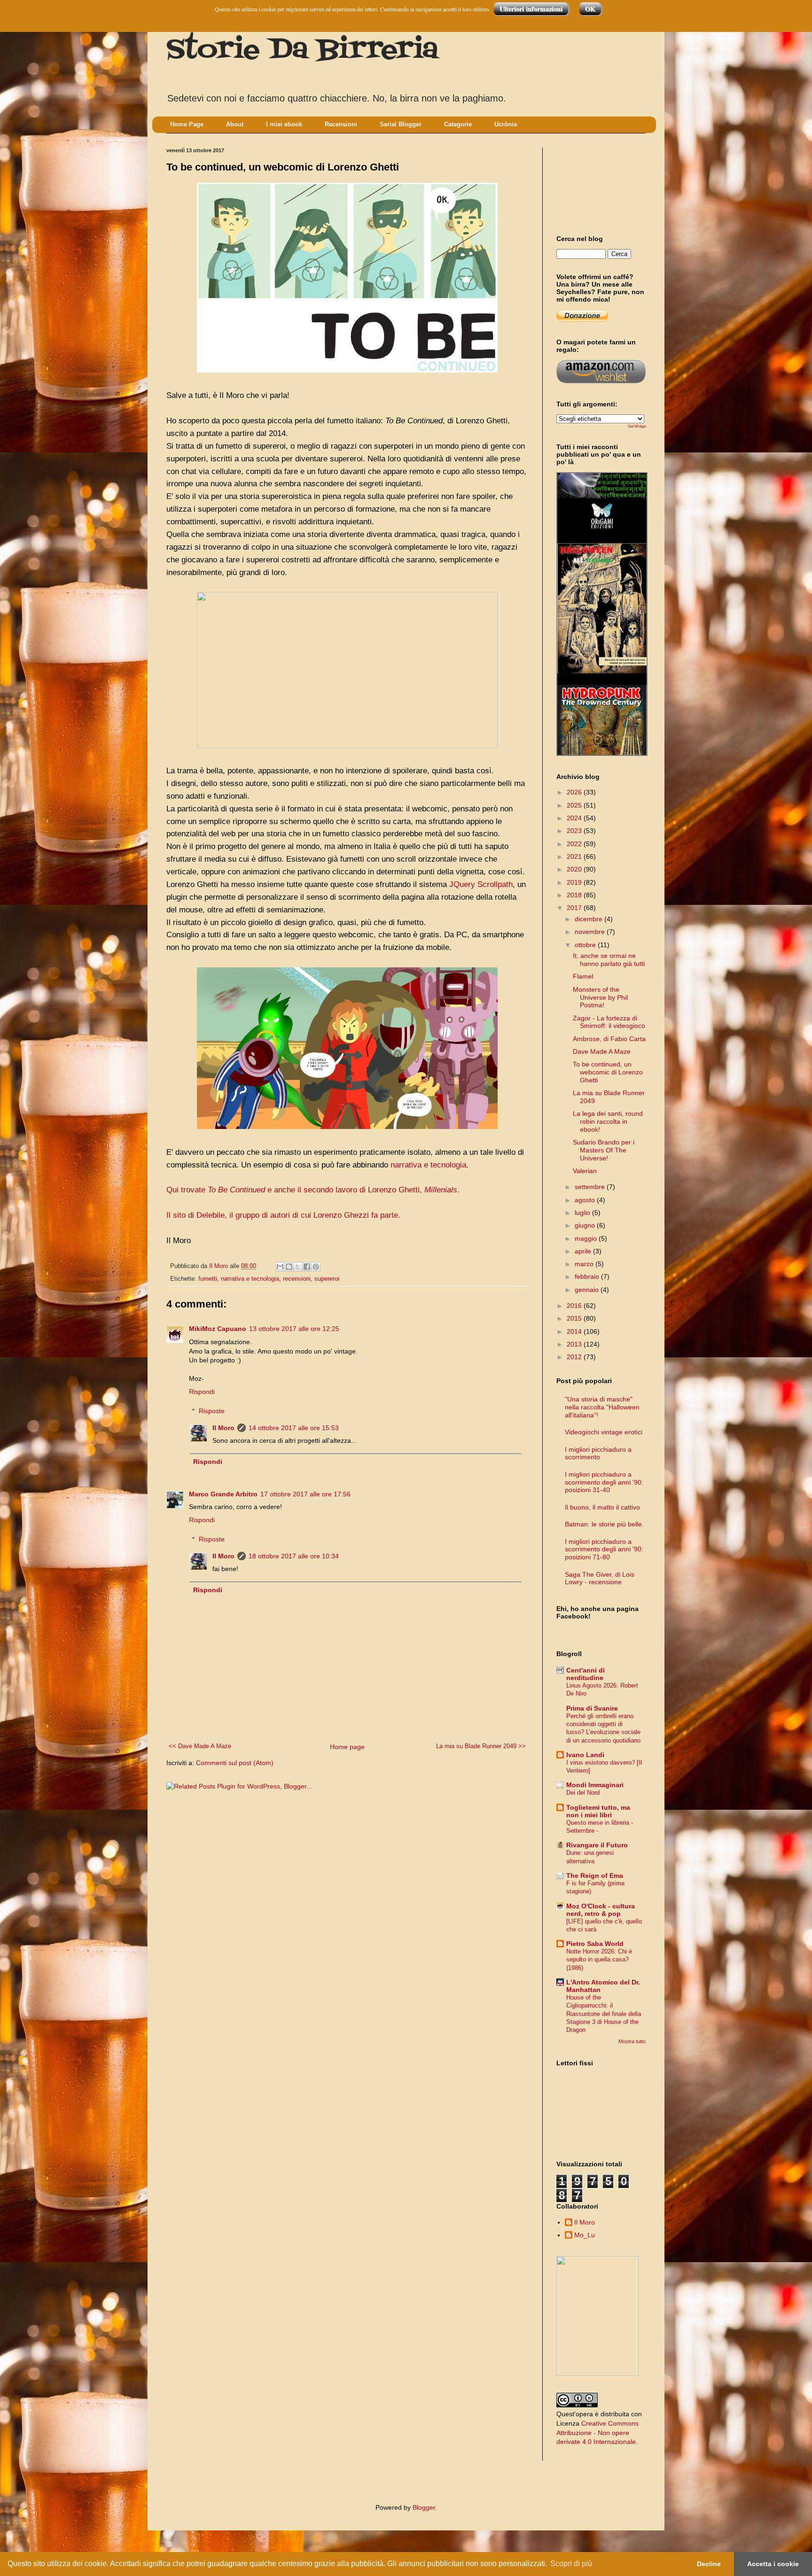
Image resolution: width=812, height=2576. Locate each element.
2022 (575, 844)
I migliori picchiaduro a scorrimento (598, 1453)
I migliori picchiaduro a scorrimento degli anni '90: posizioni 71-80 (604, 1549)
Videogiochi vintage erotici (604, 1432)
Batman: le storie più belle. (604, 1524)
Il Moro (223, 1428)
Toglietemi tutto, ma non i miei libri (598, 1811)
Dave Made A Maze (602, 1051)
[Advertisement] (599, 183)
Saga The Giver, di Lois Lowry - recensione (600, 1578)
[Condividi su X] (298, 1267)
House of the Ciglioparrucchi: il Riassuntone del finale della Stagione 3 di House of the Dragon (604, 2014)
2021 (575, 856)
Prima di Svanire (592, 1708)
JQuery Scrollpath (481, 884)
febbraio (588, 1276)
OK (590, 9)
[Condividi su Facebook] (307, 1267)
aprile (584, 1251)
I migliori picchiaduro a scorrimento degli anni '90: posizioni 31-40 (604, 1482)
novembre (591, 932)
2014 (575, 1331)
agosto (586, 1200)
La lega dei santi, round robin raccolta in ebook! (608, 1121)
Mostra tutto (632, 2041)
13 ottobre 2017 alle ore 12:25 (294, 1329)
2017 (575, 908)
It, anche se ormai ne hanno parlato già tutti (609, 960)
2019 (575, 882)
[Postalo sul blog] (289, 1267)
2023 (575, 831)
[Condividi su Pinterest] (316, 1267)
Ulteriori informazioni (531, 9)
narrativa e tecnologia (428, 1165)
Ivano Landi (585, 1755)
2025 (575, 805)
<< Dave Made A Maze (200, 1746)
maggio (587, 1238)
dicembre (589, 919)
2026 (575, 792)
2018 (575, 895)
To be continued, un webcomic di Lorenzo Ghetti (608, 1072)
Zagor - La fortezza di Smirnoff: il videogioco (609, 1022)
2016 (575, 1306)
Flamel (583, 976)
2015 (575, 1318)
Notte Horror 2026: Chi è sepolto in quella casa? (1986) (599, 1960)
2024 (575, 818)
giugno (586, 1225)
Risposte (212, 1411)
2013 (575, 1344)
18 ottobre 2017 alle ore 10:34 (294, 1556)
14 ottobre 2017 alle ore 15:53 (294, 1428)
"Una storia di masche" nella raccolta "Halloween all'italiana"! (602, 1407)
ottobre (586, 945)
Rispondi (202, 1392)
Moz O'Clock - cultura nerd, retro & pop (601, 1910)
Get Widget (637, 426)
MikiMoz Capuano (218, 1329)
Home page (347, 1747)
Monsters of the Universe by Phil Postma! (600, 997)
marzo (585, 1264)
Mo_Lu (585, 2235)
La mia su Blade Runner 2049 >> (481, 1746)
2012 (575, 1357)
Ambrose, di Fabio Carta (609, 1039)
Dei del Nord (583, 1793)
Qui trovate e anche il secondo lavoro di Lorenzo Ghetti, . (313, 1190)
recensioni (297, 1279)
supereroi (327, 1279)
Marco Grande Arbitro (223, 1494)
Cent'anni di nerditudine (586, 1674)
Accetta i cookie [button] (773, 2564)
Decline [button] (709, 2564)
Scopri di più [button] (571, 2564)
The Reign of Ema (595, 1876)
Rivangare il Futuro (597, 1845)
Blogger (424, 2507)
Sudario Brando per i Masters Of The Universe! (604, 1150)
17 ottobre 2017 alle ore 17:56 (305, 1494)
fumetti (208, 1279)
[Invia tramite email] (280, 1267)
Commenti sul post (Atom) (235, 1763)
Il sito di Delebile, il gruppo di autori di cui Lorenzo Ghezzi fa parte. (283, 1215)
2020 (575, 869)
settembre (591, 1187)
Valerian (585, 1171)
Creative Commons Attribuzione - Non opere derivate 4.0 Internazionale (597, 2432)
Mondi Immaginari (595, 1785)
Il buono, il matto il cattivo (602, 1507)
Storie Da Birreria (302, 51)
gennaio (588, 1290)
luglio (583, 1213)
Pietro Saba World (595, 1944)
